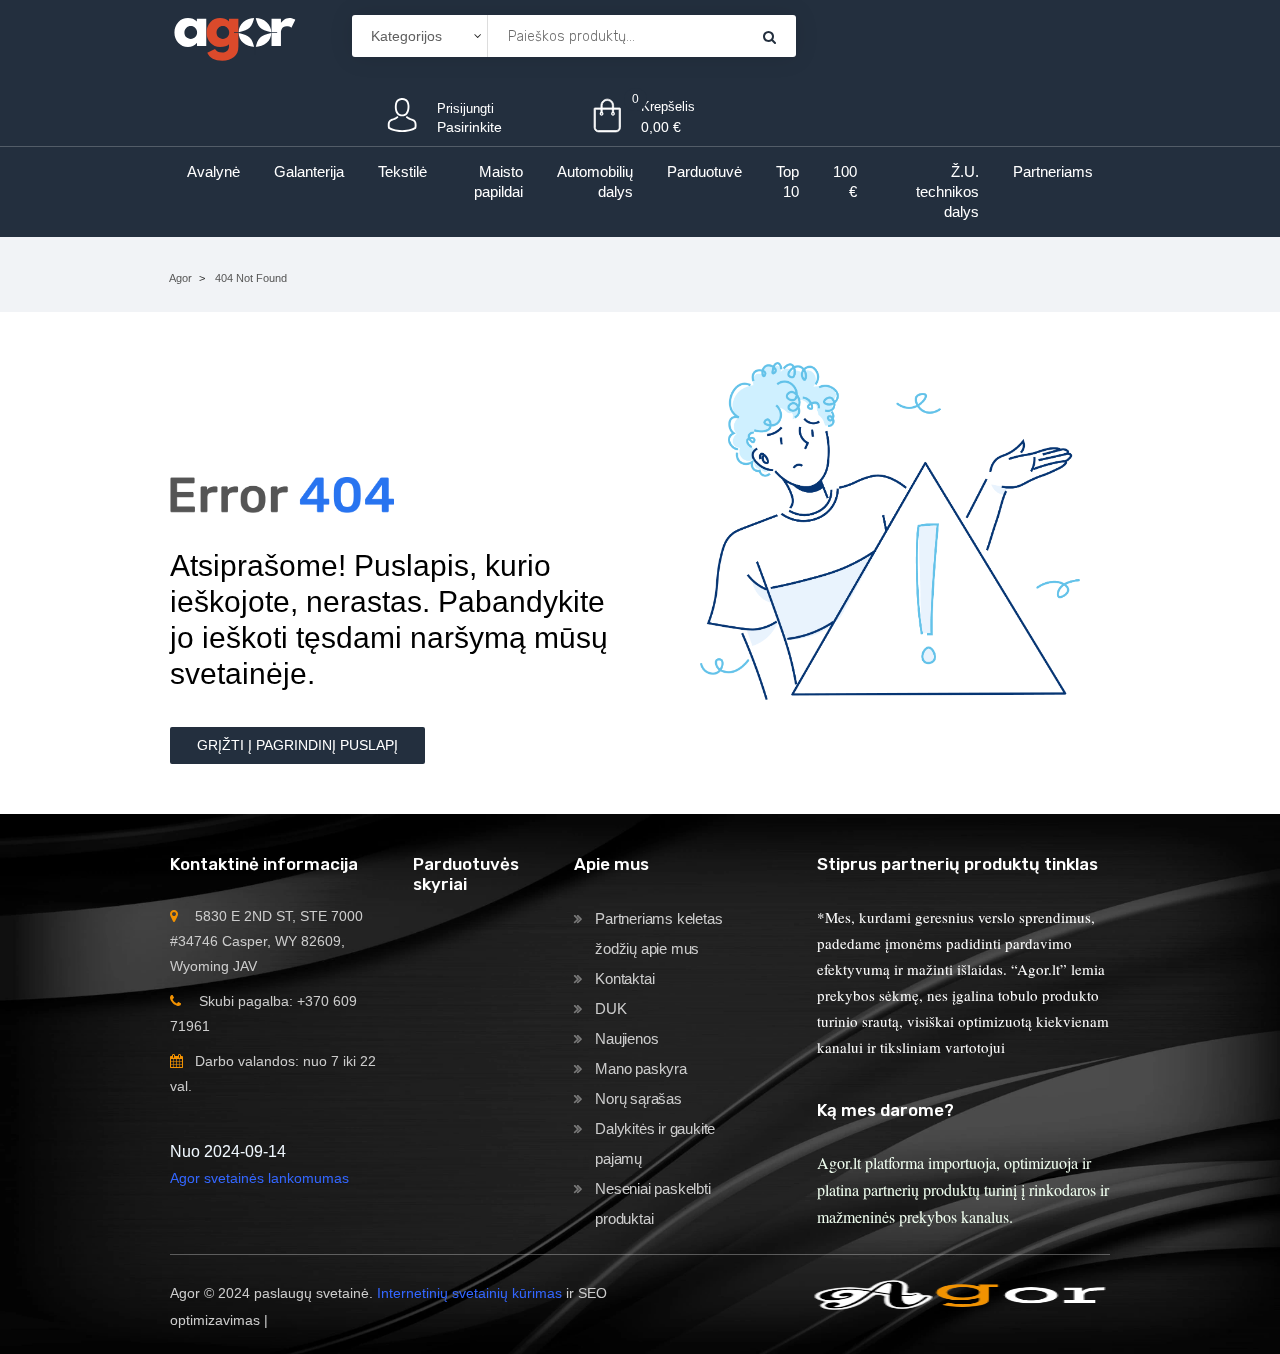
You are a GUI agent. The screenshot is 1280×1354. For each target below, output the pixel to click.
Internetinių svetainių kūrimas (469, 1293)
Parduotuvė (704, 171)
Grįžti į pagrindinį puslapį (297, 745)
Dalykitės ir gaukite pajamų (655, 1143)
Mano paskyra (641, 1068)
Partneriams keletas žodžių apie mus (658, 933)
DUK (610, 1008)
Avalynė (213, 171)
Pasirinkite (469, 127)
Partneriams (1053, 171)
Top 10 (787, 181)
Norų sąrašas (638, 1098)
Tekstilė (402, 171)
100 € (845, 181)
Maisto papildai (498, 181)
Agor (180, 278)
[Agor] (234, 35)
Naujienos (626, 1038)
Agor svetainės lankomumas (259, 1178)
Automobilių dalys (595, 181)
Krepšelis (668, 106)
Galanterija (309, 171)
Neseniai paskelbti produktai (652, 1203)
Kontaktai (624, 978)
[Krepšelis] (769, 36)
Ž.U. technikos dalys (947, 191)
